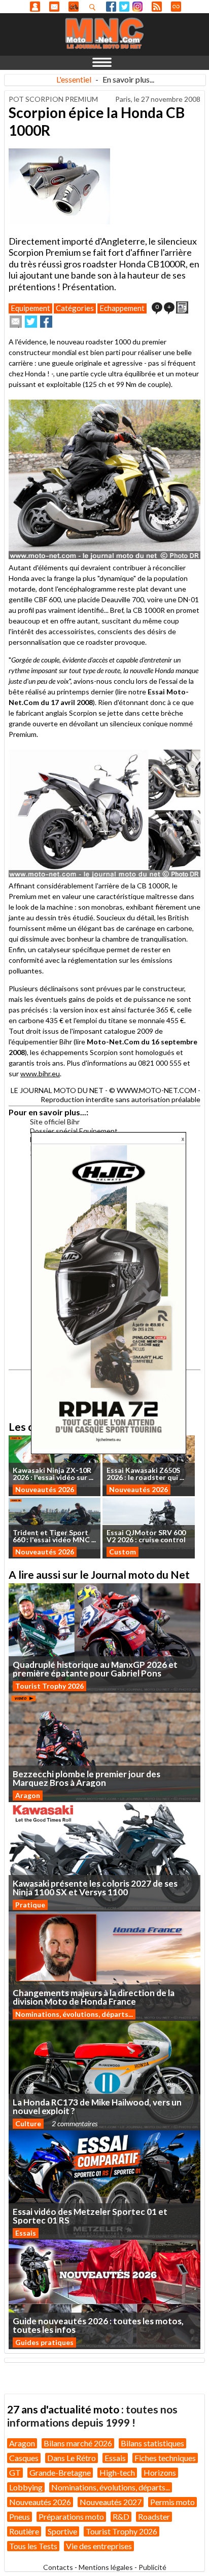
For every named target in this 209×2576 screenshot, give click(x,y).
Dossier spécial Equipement (74, 1131)
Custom (123, 1552)
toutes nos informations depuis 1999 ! (92, 2416)
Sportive (62, 2531)
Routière (24, 2531)
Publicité (152, 2567)
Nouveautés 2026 (45, 1489)
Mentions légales (106, 2567)
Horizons (160, 2472)
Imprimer (182, 307)
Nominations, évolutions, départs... (74, 2014)
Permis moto (172, 2502)
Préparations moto (71, 2516)
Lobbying (26, 2487)
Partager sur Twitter (31, 322)
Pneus (20, 2516)
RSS (157, 7)
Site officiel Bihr (55, 1122)
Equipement (30, 308)
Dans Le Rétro (72, 2458)
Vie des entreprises (99, 2546)
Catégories (75, 308)
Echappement (122, 308)
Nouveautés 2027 (111, 2502)
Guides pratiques (44, 2342)
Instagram (137, 7)
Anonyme (35, 7)
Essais (26, 2233)
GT (15, 2472)
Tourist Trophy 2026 (49, 1686)
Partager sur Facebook (46, 322)
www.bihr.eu (40, 1074)
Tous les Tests (33, 2546)
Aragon (28, 1795)
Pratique (30, 1905)
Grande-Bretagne (60, 2472)
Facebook (111, 7)
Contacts (58, 2567)
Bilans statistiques (152, 2443)
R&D (121, 2516)
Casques (24, 2458)
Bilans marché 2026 (78, 2443)
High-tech (117, 2472)
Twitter (124, 7)
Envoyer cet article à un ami (16, 322)
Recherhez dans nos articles (94, 7)
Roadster (154, 2516)
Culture (28, 2123)
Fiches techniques (165, 2458)
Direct (176, 7)
